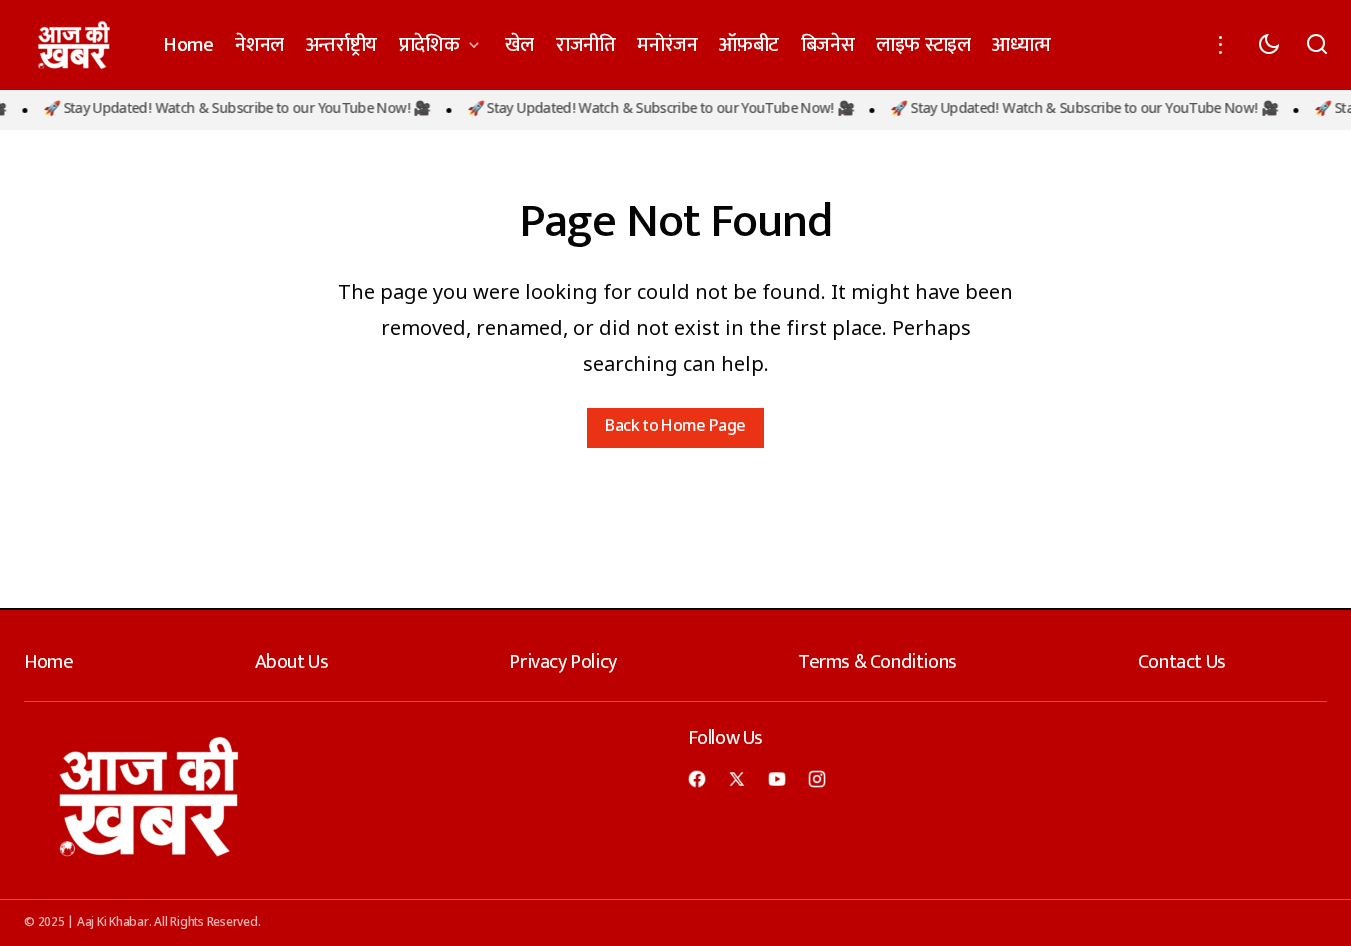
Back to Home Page (675, 427)
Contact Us (1182, 662)
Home (48, 662)
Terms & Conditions (877, 662)
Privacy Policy (562, 662)
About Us (292, 662)
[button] (1221, 45)
